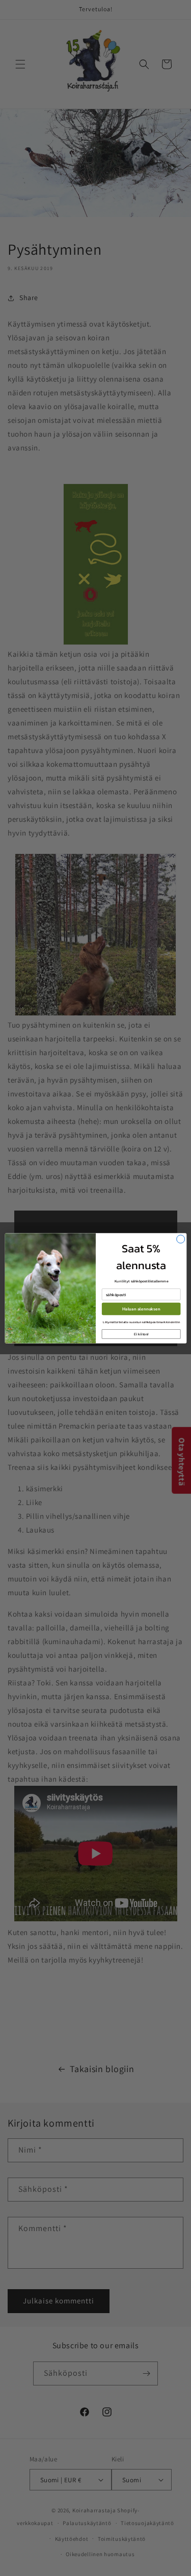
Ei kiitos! (141, 1334)
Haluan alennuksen (141, 1309)
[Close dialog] (180, 1239)
